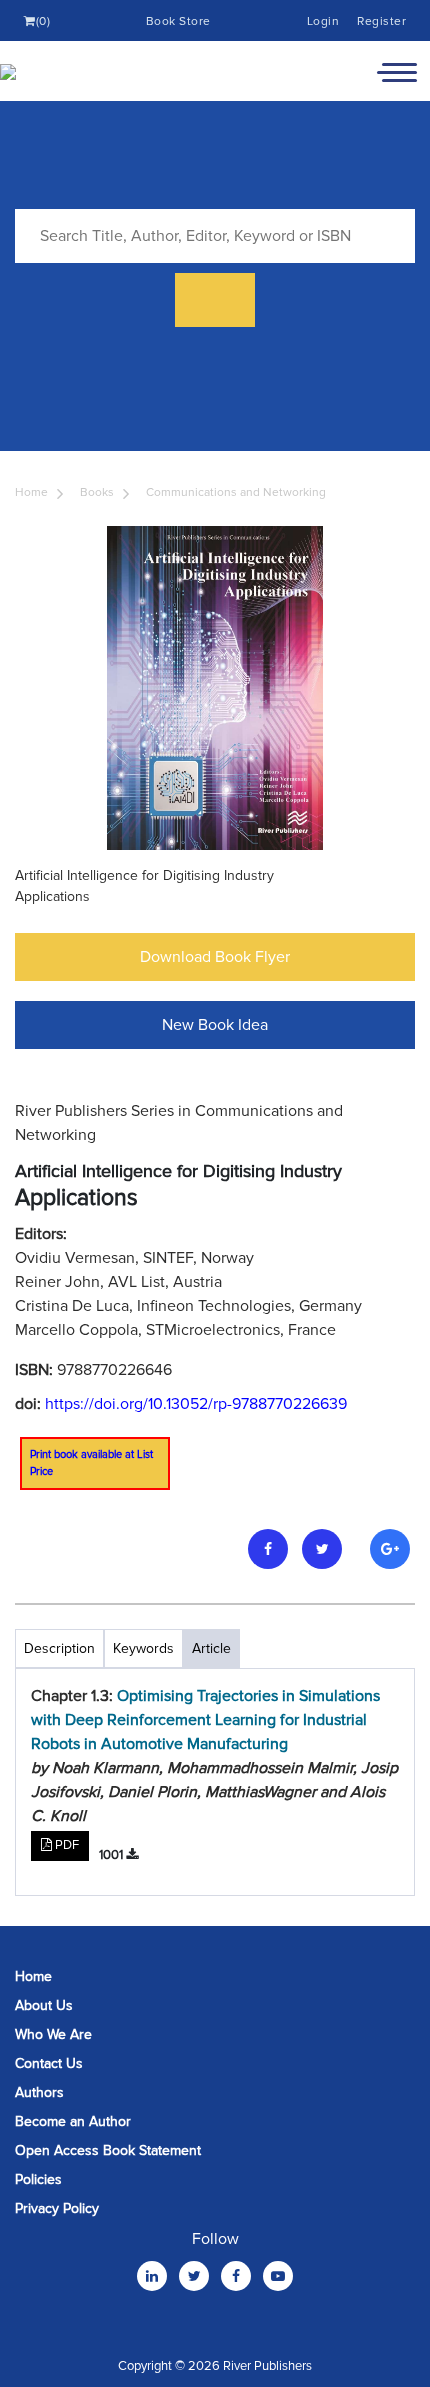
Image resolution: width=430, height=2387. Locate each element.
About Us (44, 2005)
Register (381, 21)
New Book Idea (215, 1025)
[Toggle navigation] (397, 71)
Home (31, 492)
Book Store (178, 21)
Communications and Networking (236, 492)
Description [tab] (59, 1648)
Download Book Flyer (215, 957)
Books (97, 492)
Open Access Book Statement (108, 2150)
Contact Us (49, 2063)
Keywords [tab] (143, 1648)
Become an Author (73, 2121)
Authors (39, 2092)
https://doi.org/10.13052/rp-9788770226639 (196, 1404)
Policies (38, 2179)
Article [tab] (211, 1648)
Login (323, 21)
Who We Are (53, 2034)
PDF (65, 1845)
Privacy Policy (57, 2208)
